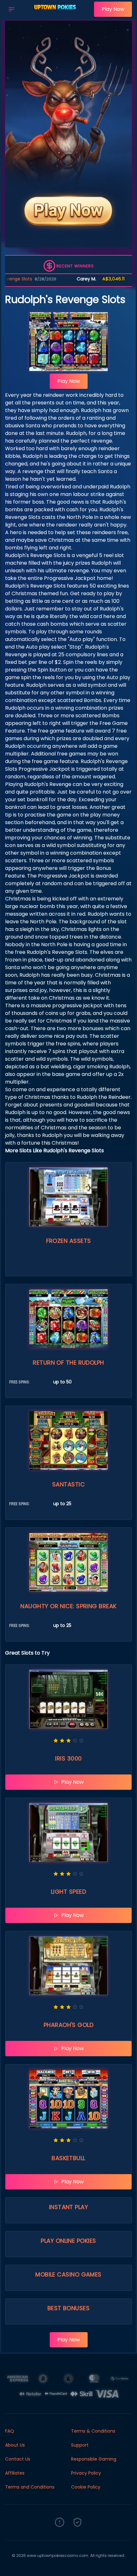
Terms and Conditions (30, 2487)
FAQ (10, 2431)
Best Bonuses (68, 2308)
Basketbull (68, 2158)
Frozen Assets (69, 1241)
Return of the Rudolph (68, 1363)
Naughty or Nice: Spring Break (68, 1606)
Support (80, 2445)
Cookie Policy (86, 2487)
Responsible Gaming (94, 2459)
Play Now (113, 9)
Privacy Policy (86, 2473)
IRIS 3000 (68, 1758)
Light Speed (68, 1892)
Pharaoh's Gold (68, 2025)
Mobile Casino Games (68, 2274)
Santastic (68, 1484)
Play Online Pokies (68, 2241)
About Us (15, 2445)
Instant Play (68, 2207)
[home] (56, 14)
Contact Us (18, 2459)
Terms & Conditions (93, 2431)
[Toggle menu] (11, 9)
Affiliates (15, 2473)
